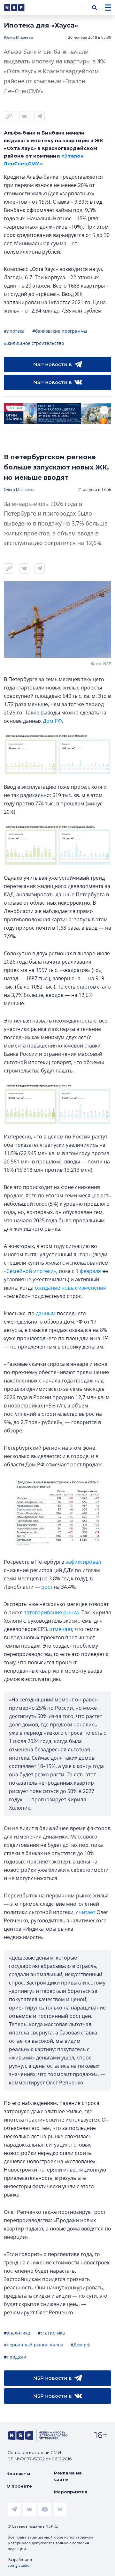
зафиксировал (83, 1562)
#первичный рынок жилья (33, 2345)
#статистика (51, 2333)
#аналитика (17, 2333)
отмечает (61, 1629)
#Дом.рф (80, 2345)
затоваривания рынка (51, 1612)
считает (86, 1912)
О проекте (19, 2486)
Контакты (18, 2474)
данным (46, 1313)
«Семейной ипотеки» (30, 1271)
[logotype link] (19, 8)
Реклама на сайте (68, 2476)
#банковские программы (60, 331)
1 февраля (88, 1271)
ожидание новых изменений (71, 1288)
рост (47, 1587)
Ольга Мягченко (19, 489)
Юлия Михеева (18, 37)
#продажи (15, 2357)
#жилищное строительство (34, 343)
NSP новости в (53, 364)
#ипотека (14, 331)
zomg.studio (19, 2565)
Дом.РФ (52, 721)
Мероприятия (71, 2492)
